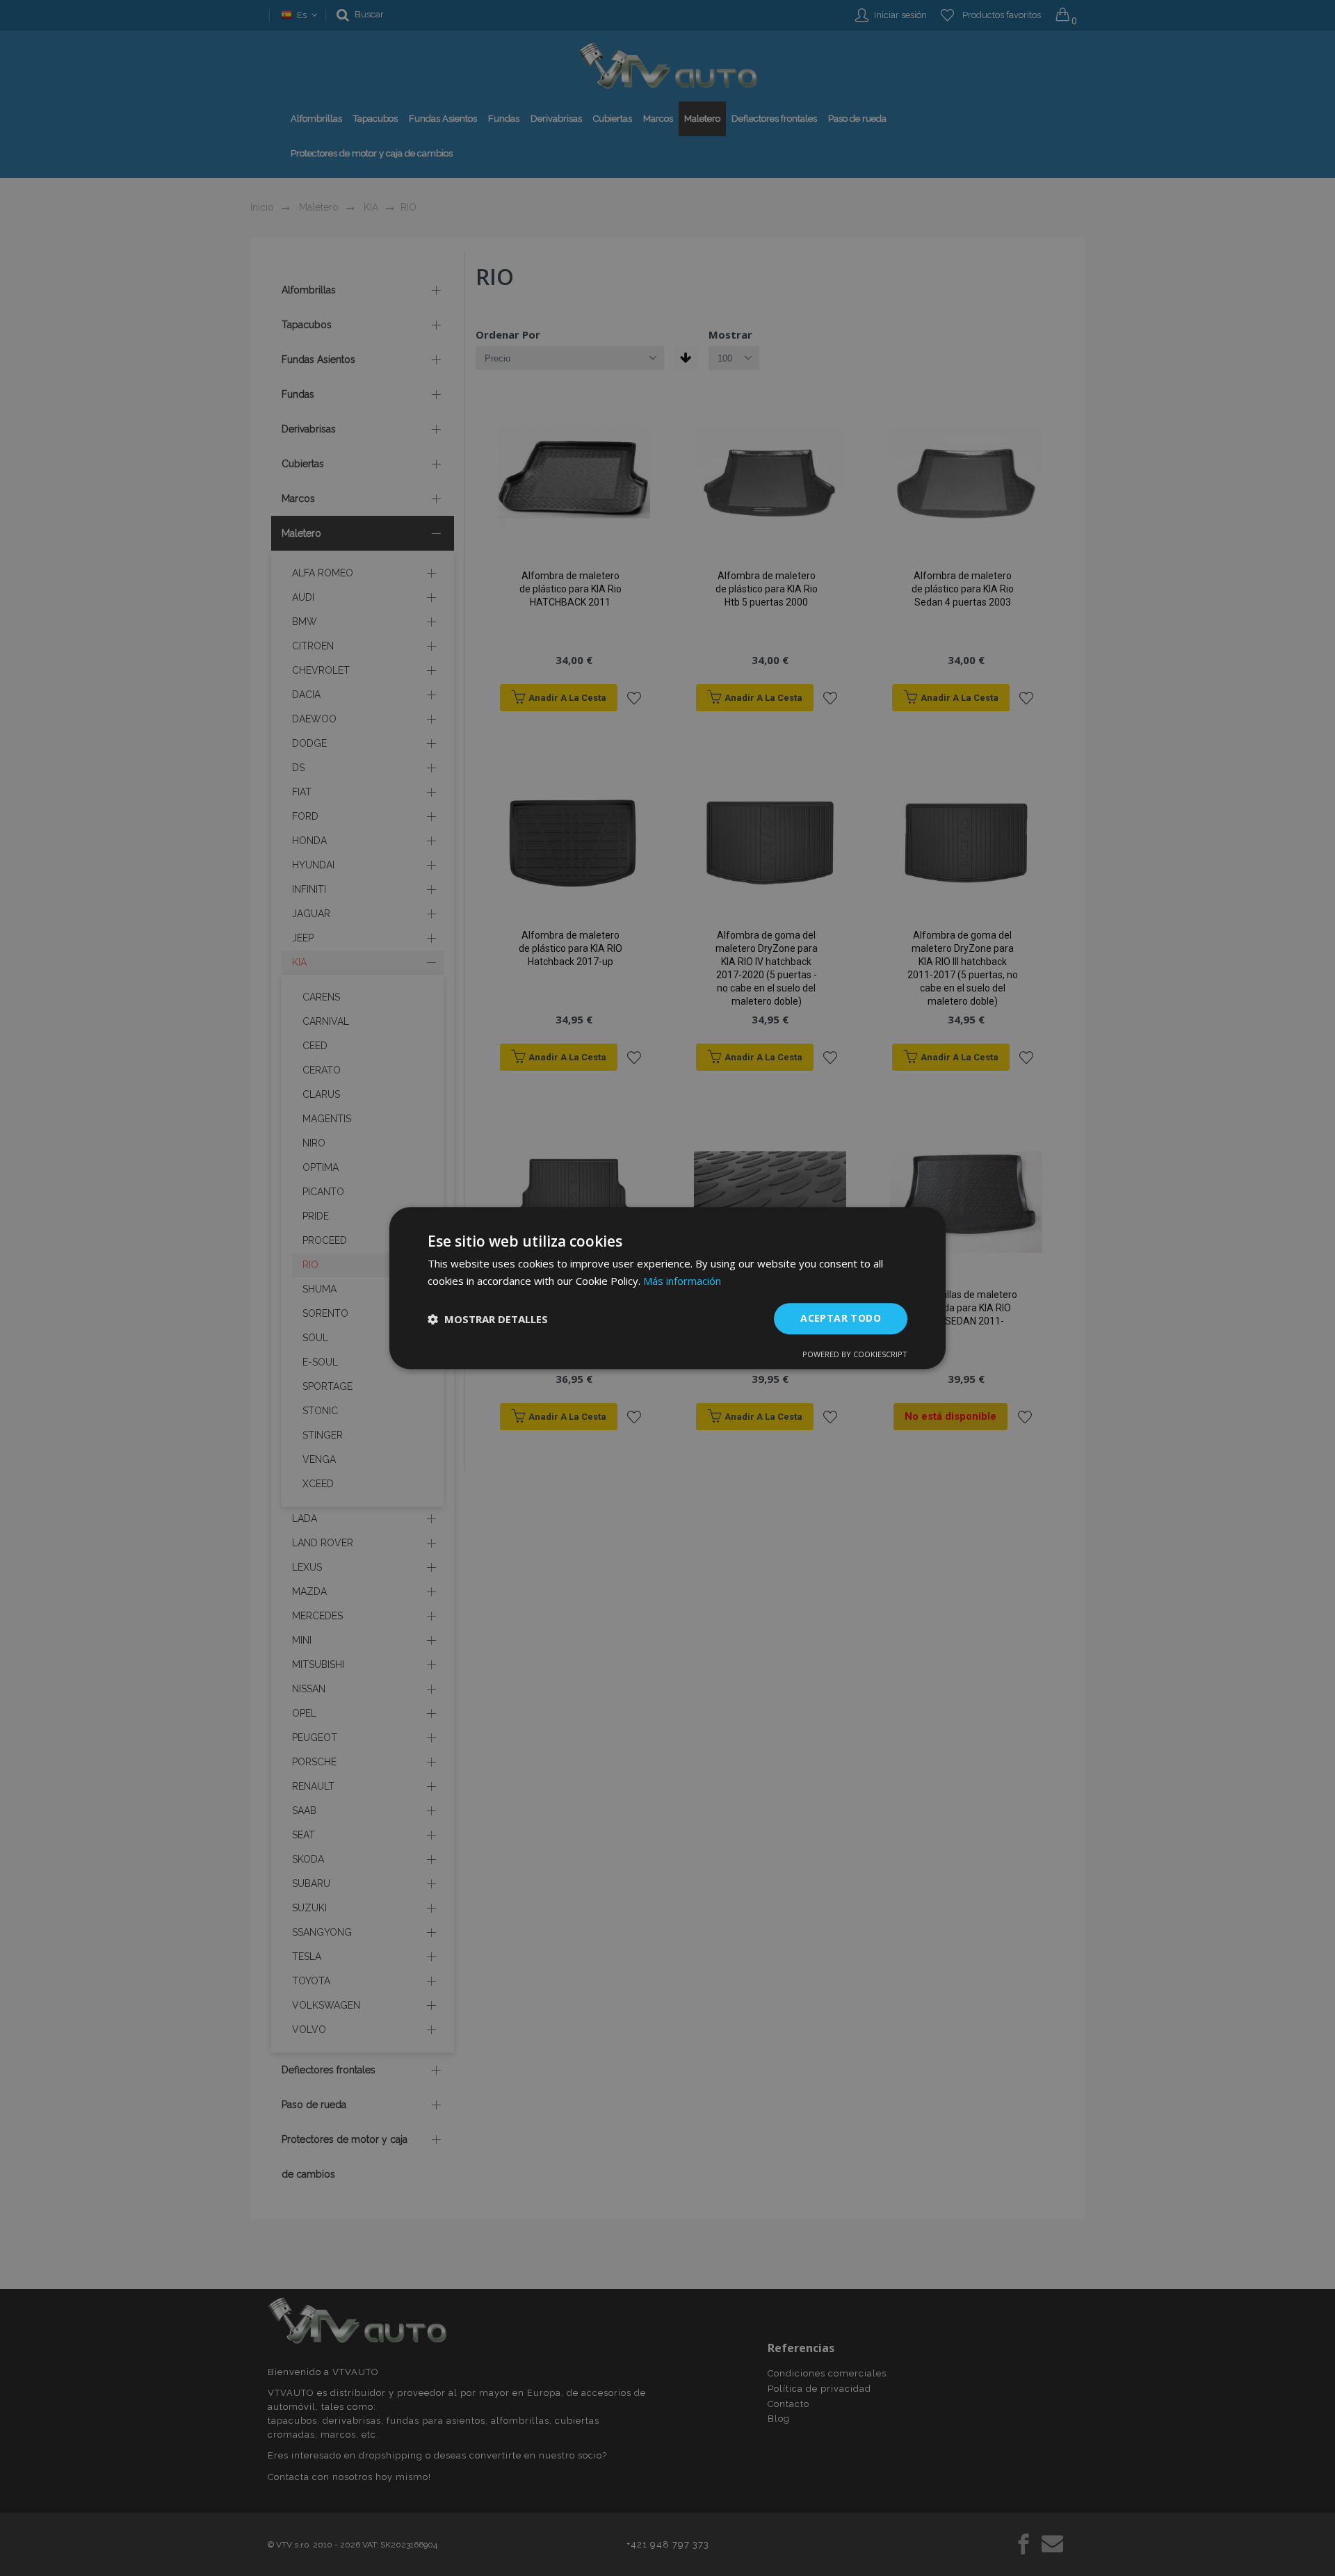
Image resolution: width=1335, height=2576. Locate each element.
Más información (682, 1281)
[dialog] (667, 1288)
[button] (488, 1319)
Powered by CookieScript (855, 1354)
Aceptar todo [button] (841, 1319)
